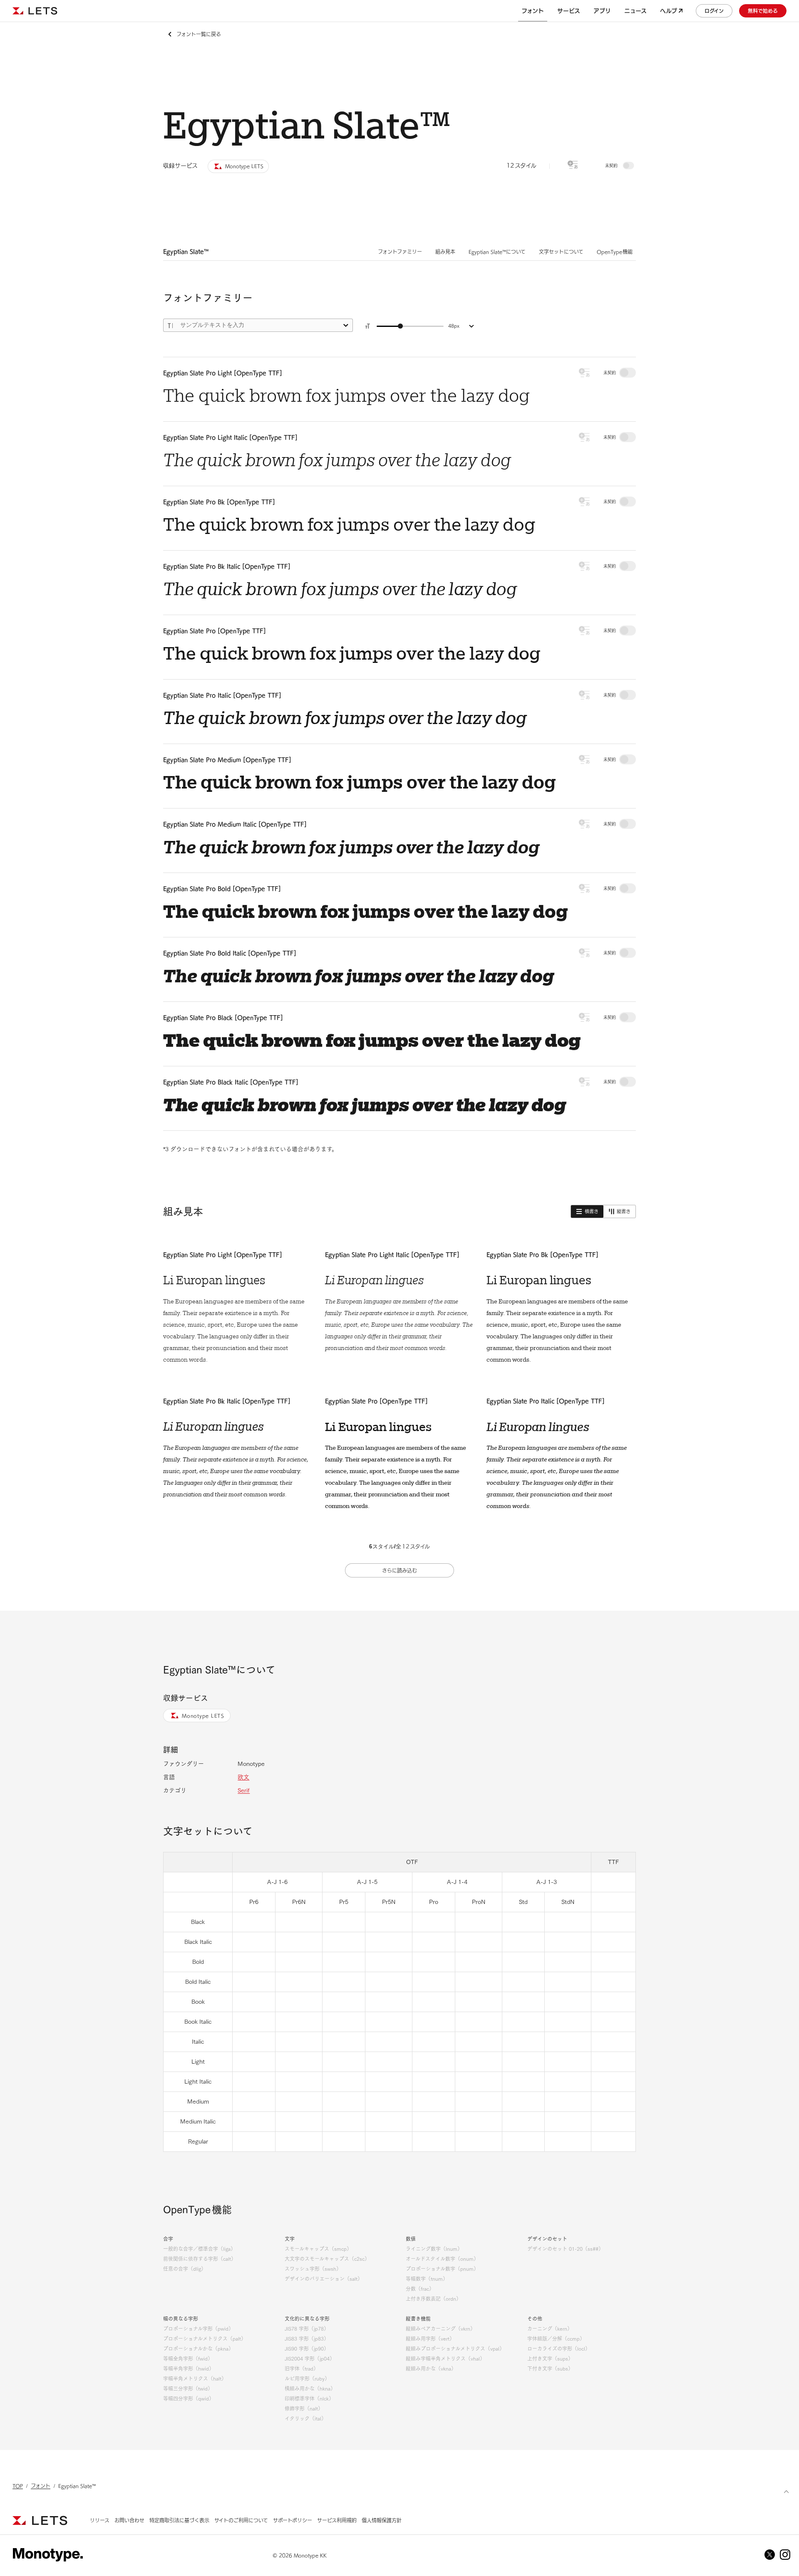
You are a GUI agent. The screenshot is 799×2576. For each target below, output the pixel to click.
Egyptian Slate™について (497, 252)
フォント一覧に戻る (199, 34)
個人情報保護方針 (382, 2520)
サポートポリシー (293, 2520)
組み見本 (445, 252)
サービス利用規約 (337, 2520)
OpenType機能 (615, 252)
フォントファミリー (400, 252)
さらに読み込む (399, 1570)
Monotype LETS (203, 1716)
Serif (244, 1790)
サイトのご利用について (241, 2520)
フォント (41, 2486)
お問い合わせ (129, 2520)
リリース (100, 2520)
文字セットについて (561, 252)
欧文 (243, 1777)
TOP (18, 2486)
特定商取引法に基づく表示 (179, 2520)
